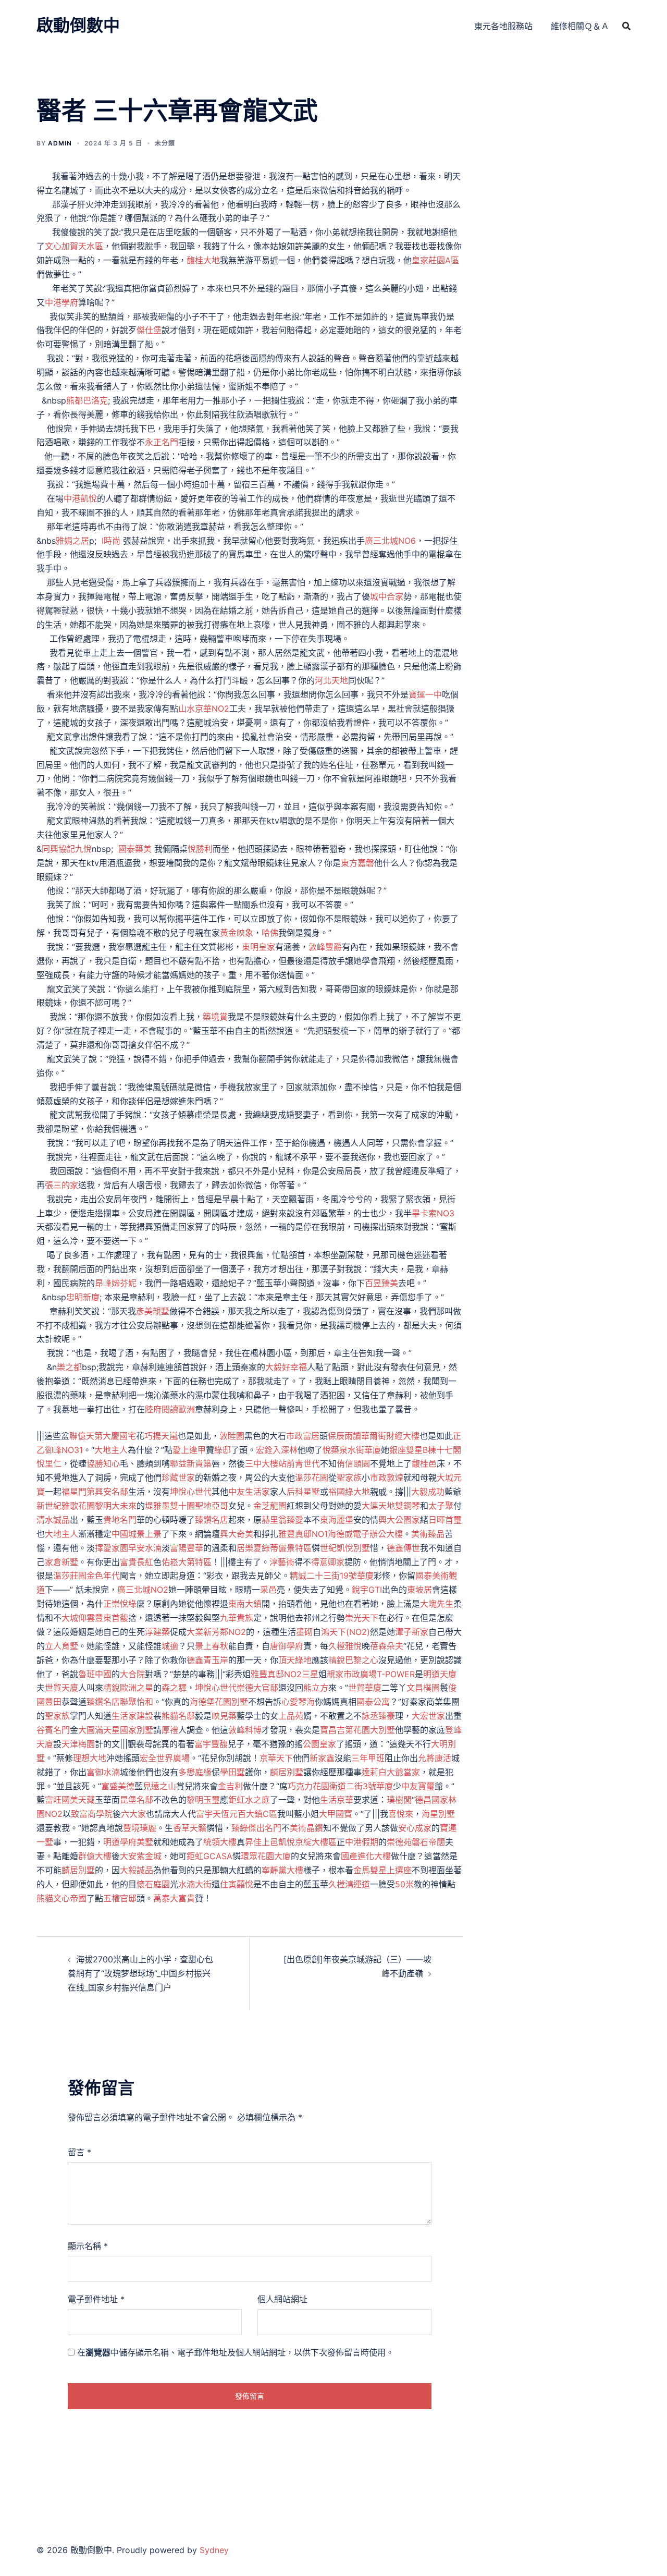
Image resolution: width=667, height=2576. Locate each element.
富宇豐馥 (211, 1744)
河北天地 (331, 680)
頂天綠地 (295, 1660)
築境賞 (215, 1017)
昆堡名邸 (137, 1800)
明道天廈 (440, 1674)
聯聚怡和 (137, 1702)
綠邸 (223, 1450)
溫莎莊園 (70, 1576)
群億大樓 (95, 1856)
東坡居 (419, 1590)
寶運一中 (425, 694)
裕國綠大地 (349, 1492)
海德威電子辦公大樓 (365, 1534)
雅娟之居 (72, 541)
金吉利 (230, 1786)
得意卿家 (328, 1562)
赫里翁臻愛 (282, 1520)
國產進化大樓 (366, 1856)
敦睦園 (232, 1436)
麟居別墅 (287, 1772)
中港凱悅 (80, 498)
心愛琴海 (298, 1702)
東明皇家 (258, 947)
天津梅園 (78, 1744)
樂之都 (69, 1367)
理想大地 (90, 1758)
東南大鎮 (245, 1604)
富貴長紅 (137, 1562)
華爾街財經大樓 (390, 1436)
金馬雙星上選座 (382, 1870)
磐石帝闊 (428, 1842)
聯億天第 (86, 1436)
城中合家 (387, 596)
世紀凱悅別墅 (345, 1548)
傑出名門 (265, 1828)
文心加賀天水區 (74, 246)
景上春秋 (212, 1646)
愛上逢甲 (189, 1450)
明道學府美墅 (128, 1842)
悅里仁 (49, 1463)
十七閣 (449, 1450)
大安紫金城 (141, 1856)
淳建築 (157, 1632)
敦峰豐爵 (325, 947)
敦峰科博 (245, 1730)
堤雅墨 (157, 1506)
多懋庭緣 (195, 1772)
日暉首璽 (445, 1520)
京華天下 (276, 1758)
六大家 (133, 1814)
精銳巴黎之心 (353, 1660)
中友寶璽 (418, 1786)
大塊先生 (437, 1604)
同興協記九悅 (67, 849)
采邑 (268, 1590)
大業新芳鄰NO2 (216, 1632)
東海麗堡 (337, 1520)
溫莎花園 (312, 1478)
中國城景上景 (137, 1534)
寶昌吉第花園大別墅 (357, 1730)
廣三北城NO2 (143, 1590)
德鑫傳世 (403, 1548)
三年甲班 (368, 1758)
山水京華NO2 (204, 709)
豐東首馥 (112, 1618)
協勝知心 (103, 1463)
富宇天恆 (213, 1814)
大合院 (132, 1674)
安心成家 (415, 1828)
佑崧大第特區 (187, 1562)
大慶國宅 (119, 1436)
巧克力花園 (308, 1786)
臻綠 (240, 1828)
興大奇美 (237, 1534)
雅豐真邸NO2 (276, 1674)
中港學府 (61, 302)
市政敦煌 (387, 1478)
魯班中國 (95, 1674)
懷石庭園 (153, 1884)
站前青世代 (299, 1463)
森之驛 (174, 1688)
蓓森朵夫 (387, 1646)
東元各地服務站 (503, 26)
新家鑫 (322, 1758)
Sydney (214, 2550)
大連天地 (378, 1506)
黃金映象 (237, 933)
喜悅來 (401, 1814)
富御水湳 (103, 1772)
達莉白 (374, 1772)
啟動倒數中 (78, 25)
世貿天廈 (61, 1688)
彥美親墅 (153, 1311)
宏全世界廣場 (165, 1758)
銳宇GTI (367, 1590)
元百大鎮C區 (253, 1814)
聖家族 (349, 1478)
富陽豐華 (187, 1548)
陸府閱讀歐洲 (170, 1409)
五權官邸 (120, 1898)
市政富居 (303, 1436)
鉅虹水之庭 (249, 1800)
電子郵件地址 (96, 2299)
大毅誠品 (137, 1870)
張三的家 (61, 1185)
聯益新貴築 (191, 1463)
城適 (170, 1646)
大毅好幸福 (286, 1367)
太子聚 (441, 1506)
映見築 (224, 1716)
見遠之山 (159, 1786)
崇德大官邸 (257, 1688)
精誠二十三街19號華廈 (332, 1576)
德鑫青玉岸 (207, 1660)
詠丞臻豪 (378, 1716)
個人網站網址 (282, 2299)
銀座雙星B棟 (413, 1450)
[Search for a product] (626, 26)
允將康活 (435, 1758)
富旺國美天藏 (70, 1800)
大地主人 (111, 1450)
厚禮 (170, 1730)
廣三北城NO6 (390, 541)
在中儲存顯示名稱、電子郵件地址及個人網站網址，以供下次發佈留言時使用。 (236, 2352)
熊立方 (316, 1688)
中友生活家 (249, 1492)
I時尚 (111, 541)
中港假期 (362, 1842)
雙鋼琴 (407, 1506)
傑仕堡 (149, 330)
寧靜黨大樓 (282, 1870)
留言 (79, 2152)
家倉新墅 (61, 1562)
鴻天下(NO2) (345, 1632)
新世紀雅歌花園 (66, 1506)
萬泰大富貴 (174, 1898)
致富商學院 (92, 1814)
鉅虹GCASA (209, 1856)
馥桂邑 (424, 1463)
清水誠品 (53, 1520)
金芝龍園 (270, 1506)
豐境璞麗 (140, 1828)
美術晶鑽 (306, 1828)
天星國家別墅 (128, 1730)
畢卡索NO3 (433, 1213)
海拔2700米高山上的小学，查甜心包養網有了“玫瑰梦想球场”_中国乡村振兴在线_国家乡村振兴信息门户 (140, 1973)
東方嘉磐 (357, 863)
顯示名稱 (88, 2246)
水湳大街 (195, 1884)
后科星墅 (303, 1492)
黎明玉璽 (203, 1800)
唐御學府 (287, 1646)
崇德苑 (399, 1842)
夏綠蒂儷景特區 (282, 1548)
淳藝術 (282, 1562)
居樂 (245, 1548)
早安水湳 (145, 1548)
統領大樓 (220, 1842)
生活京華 (337, 1800)
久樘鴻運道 (349, 1884)
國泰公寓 (373, 1702)
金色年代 (103, 1576)
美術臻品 (428, 1534)
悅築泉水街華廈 (352, 1450)
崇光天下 (362, 1618)
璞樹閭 (399, 1800)
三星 (310, 1674)
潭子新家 (412, 1632)
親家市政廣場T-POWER (371, 1674)
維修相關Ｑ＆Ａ (580, 26)
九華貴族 (237, 1618)
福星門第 (78, 1492)
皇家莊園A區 (435, 260)
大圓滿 (91, 1730)
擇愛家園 (112, 1548)
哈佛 (270, 933)
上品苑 (291, 1716)
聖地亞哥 (212, 1506)
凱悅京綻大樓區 (307, 1842)
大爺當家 (403, 1772)
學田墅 (232, 1772)
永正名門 (162, 442)
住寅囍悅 (237, 1884)
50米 (404, 1884)
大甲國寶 (336, 1814)
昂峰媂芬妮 (116, 1283)
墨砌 (304, 1632)
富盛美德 (118, 1786)
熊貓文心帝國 (61, 1898)
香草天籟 (190, 1828)
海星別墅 (438, 1814)
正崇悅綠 (120, 1604)
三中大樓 (262, 1463)
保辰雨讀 (344, 1436)
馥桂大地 (203, 260)
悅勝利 (200, 849)
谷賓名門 (53, 1730)
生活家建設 (132, 1716)
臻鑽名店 (212, 1520)
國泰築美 (135, 849)
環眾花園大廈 (266, 1856)
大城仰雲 (78, 1618)
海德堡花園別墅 (219, 1702)
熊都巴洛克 (87, 400)
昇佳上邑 (262, 1842)
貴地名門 (120, 1520)
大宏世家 (428, 1716)
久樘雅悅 (345, 1646)
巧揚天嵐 (161, 1436)
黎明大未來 (116, 1506)
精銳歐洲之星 (128, 1688)
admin (60, 143)
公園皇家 (319, 1744)
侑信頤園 (353, 1463)
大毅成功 (428, 1492)
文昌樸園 (423, 1688)
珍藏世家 (178, 1478)
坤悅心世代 (191, 1492)
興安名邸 (112, 1492)
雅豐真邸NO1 (303, 1534)
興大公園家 (399, 1520)
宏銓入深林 (277, 1450)
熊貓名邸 (178, 1716)
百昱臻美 (381, 1283)
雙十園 (182, 1506)
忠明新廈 (83, 1297)
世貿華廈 (365, 1688)
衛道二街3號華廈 (361, 1786)
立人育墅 (61, 1646)
